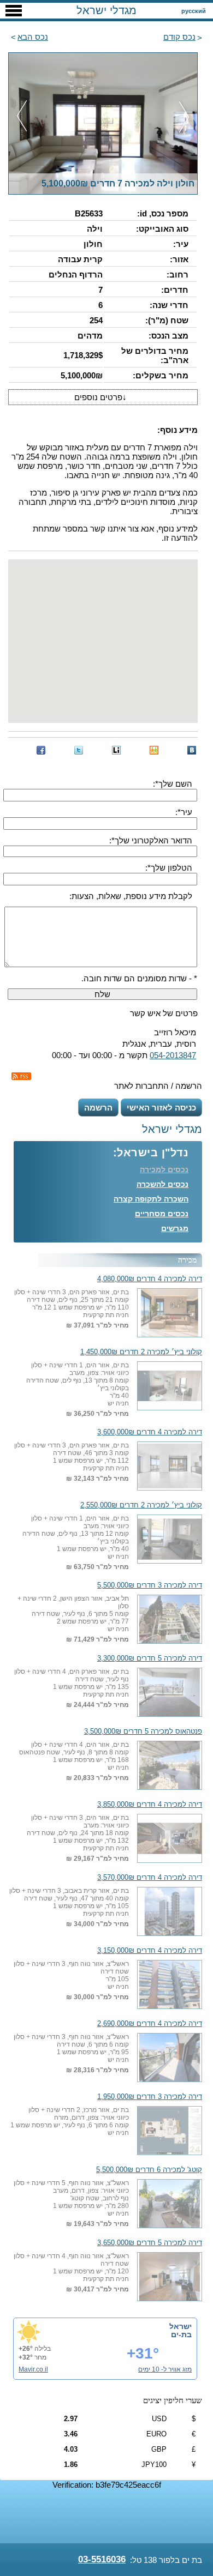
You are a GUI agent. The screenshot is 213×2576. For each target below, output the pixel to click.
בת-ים (181, 2334)
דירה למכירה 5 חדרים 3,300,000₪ (150, 1658)
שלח (102, 994)
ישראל (181, 2326)
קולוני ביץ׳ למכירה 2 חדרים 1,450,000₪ (141, 1352)
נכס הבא (33, 37)
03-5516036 (102, 2559)
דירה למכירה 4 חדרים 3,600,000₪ (150, 1432)
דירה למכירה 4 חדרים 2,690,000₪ (150, 2024)
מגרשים (175, 1228)
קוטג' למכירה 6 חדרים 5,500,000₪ (149, 2170)
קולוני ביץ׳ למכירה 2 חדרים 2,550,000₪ (141, 1505)
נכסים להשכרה (162, 1184)
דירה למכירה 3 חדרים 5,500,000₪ (150, 1585)
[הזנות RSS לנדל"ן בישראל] (21, 1076)
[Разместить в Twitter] (79, 750)
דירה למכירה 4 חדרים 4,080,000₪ (150, 1279)
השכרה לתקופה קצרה (151, 1199)
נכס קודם (179, 37)
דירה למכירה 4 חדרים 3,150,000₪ (150, 1951)
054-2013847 (173, 1055)
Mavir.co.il (33, 2369)
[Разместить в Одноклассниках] (154, 750)
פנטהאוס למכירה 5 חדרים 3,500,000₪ (143, 1732)
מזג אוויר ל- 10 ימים (165, 2369)
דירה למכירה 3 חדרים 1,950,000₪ (150, 2097)
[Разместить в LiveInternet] (116, 750)
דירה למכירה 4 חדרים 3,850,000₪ (150, 1805)
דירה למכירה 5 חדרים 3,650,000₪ (150, 2243)
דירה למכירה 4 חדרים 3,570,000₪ (150, 1878)
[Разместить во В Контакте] (192, 750)
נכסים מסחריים (162, 1214)
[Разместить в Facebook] (41, 750)
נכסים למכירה (164, 1169)
